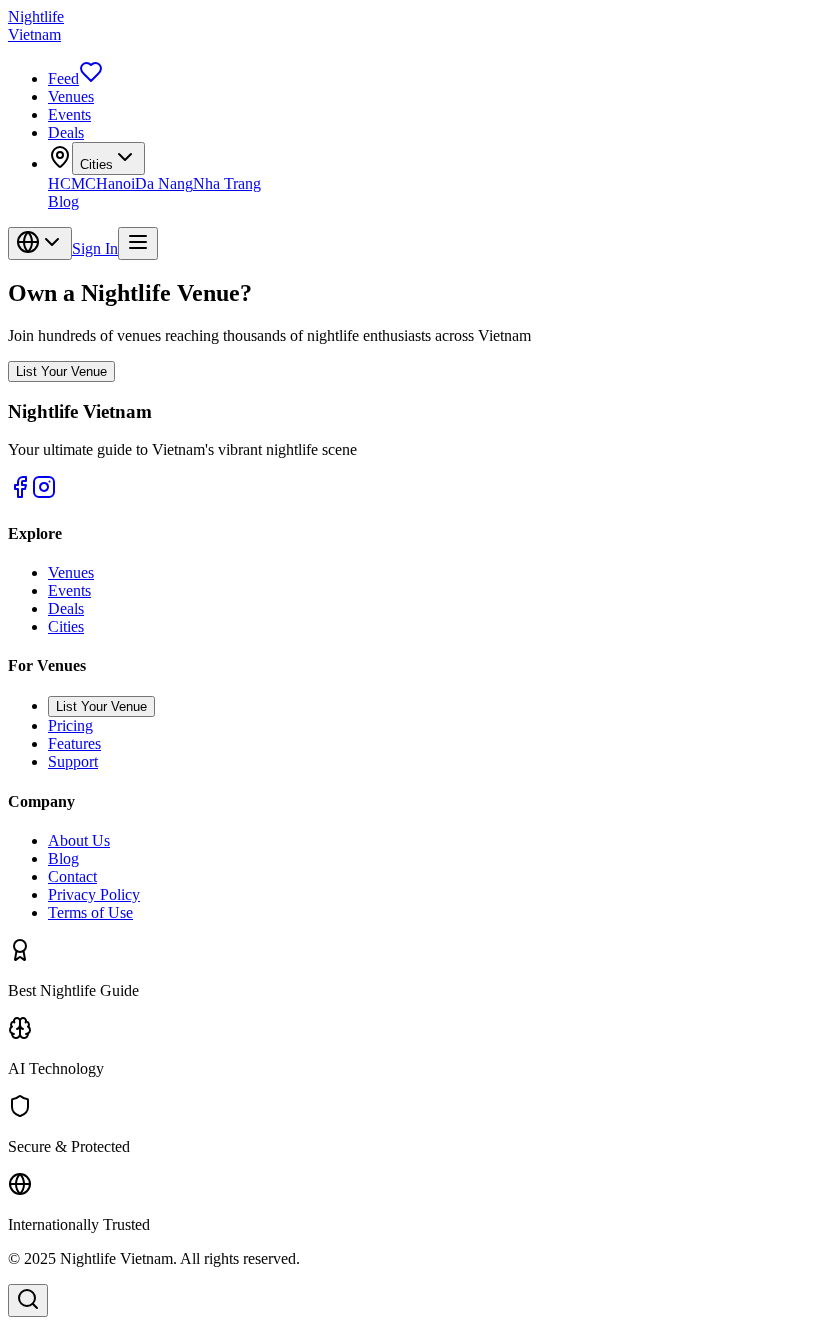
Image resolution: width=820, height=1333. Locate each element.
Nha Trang (227, 183)
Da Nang (164, 183)
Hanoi (115, 183)
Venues (71, 96)
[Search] (28, 1300)
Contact (72, 876)
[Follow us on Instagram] (44, 493)
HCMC (72, 183)
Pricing (70, 725)
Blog (63, 201)
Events (69, 114)
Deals (66, 132)
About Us (79, 840)
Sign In (95, 248)
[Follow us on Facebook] (20, 493)
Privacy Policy (94, 894)
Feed (63, 78)
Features (74, 743)
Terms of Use (90, 912)
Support (73, 761)
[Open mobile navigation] (138, 243)
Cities (96, 164)
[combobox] (40, 243)
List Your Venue (61, 371)
